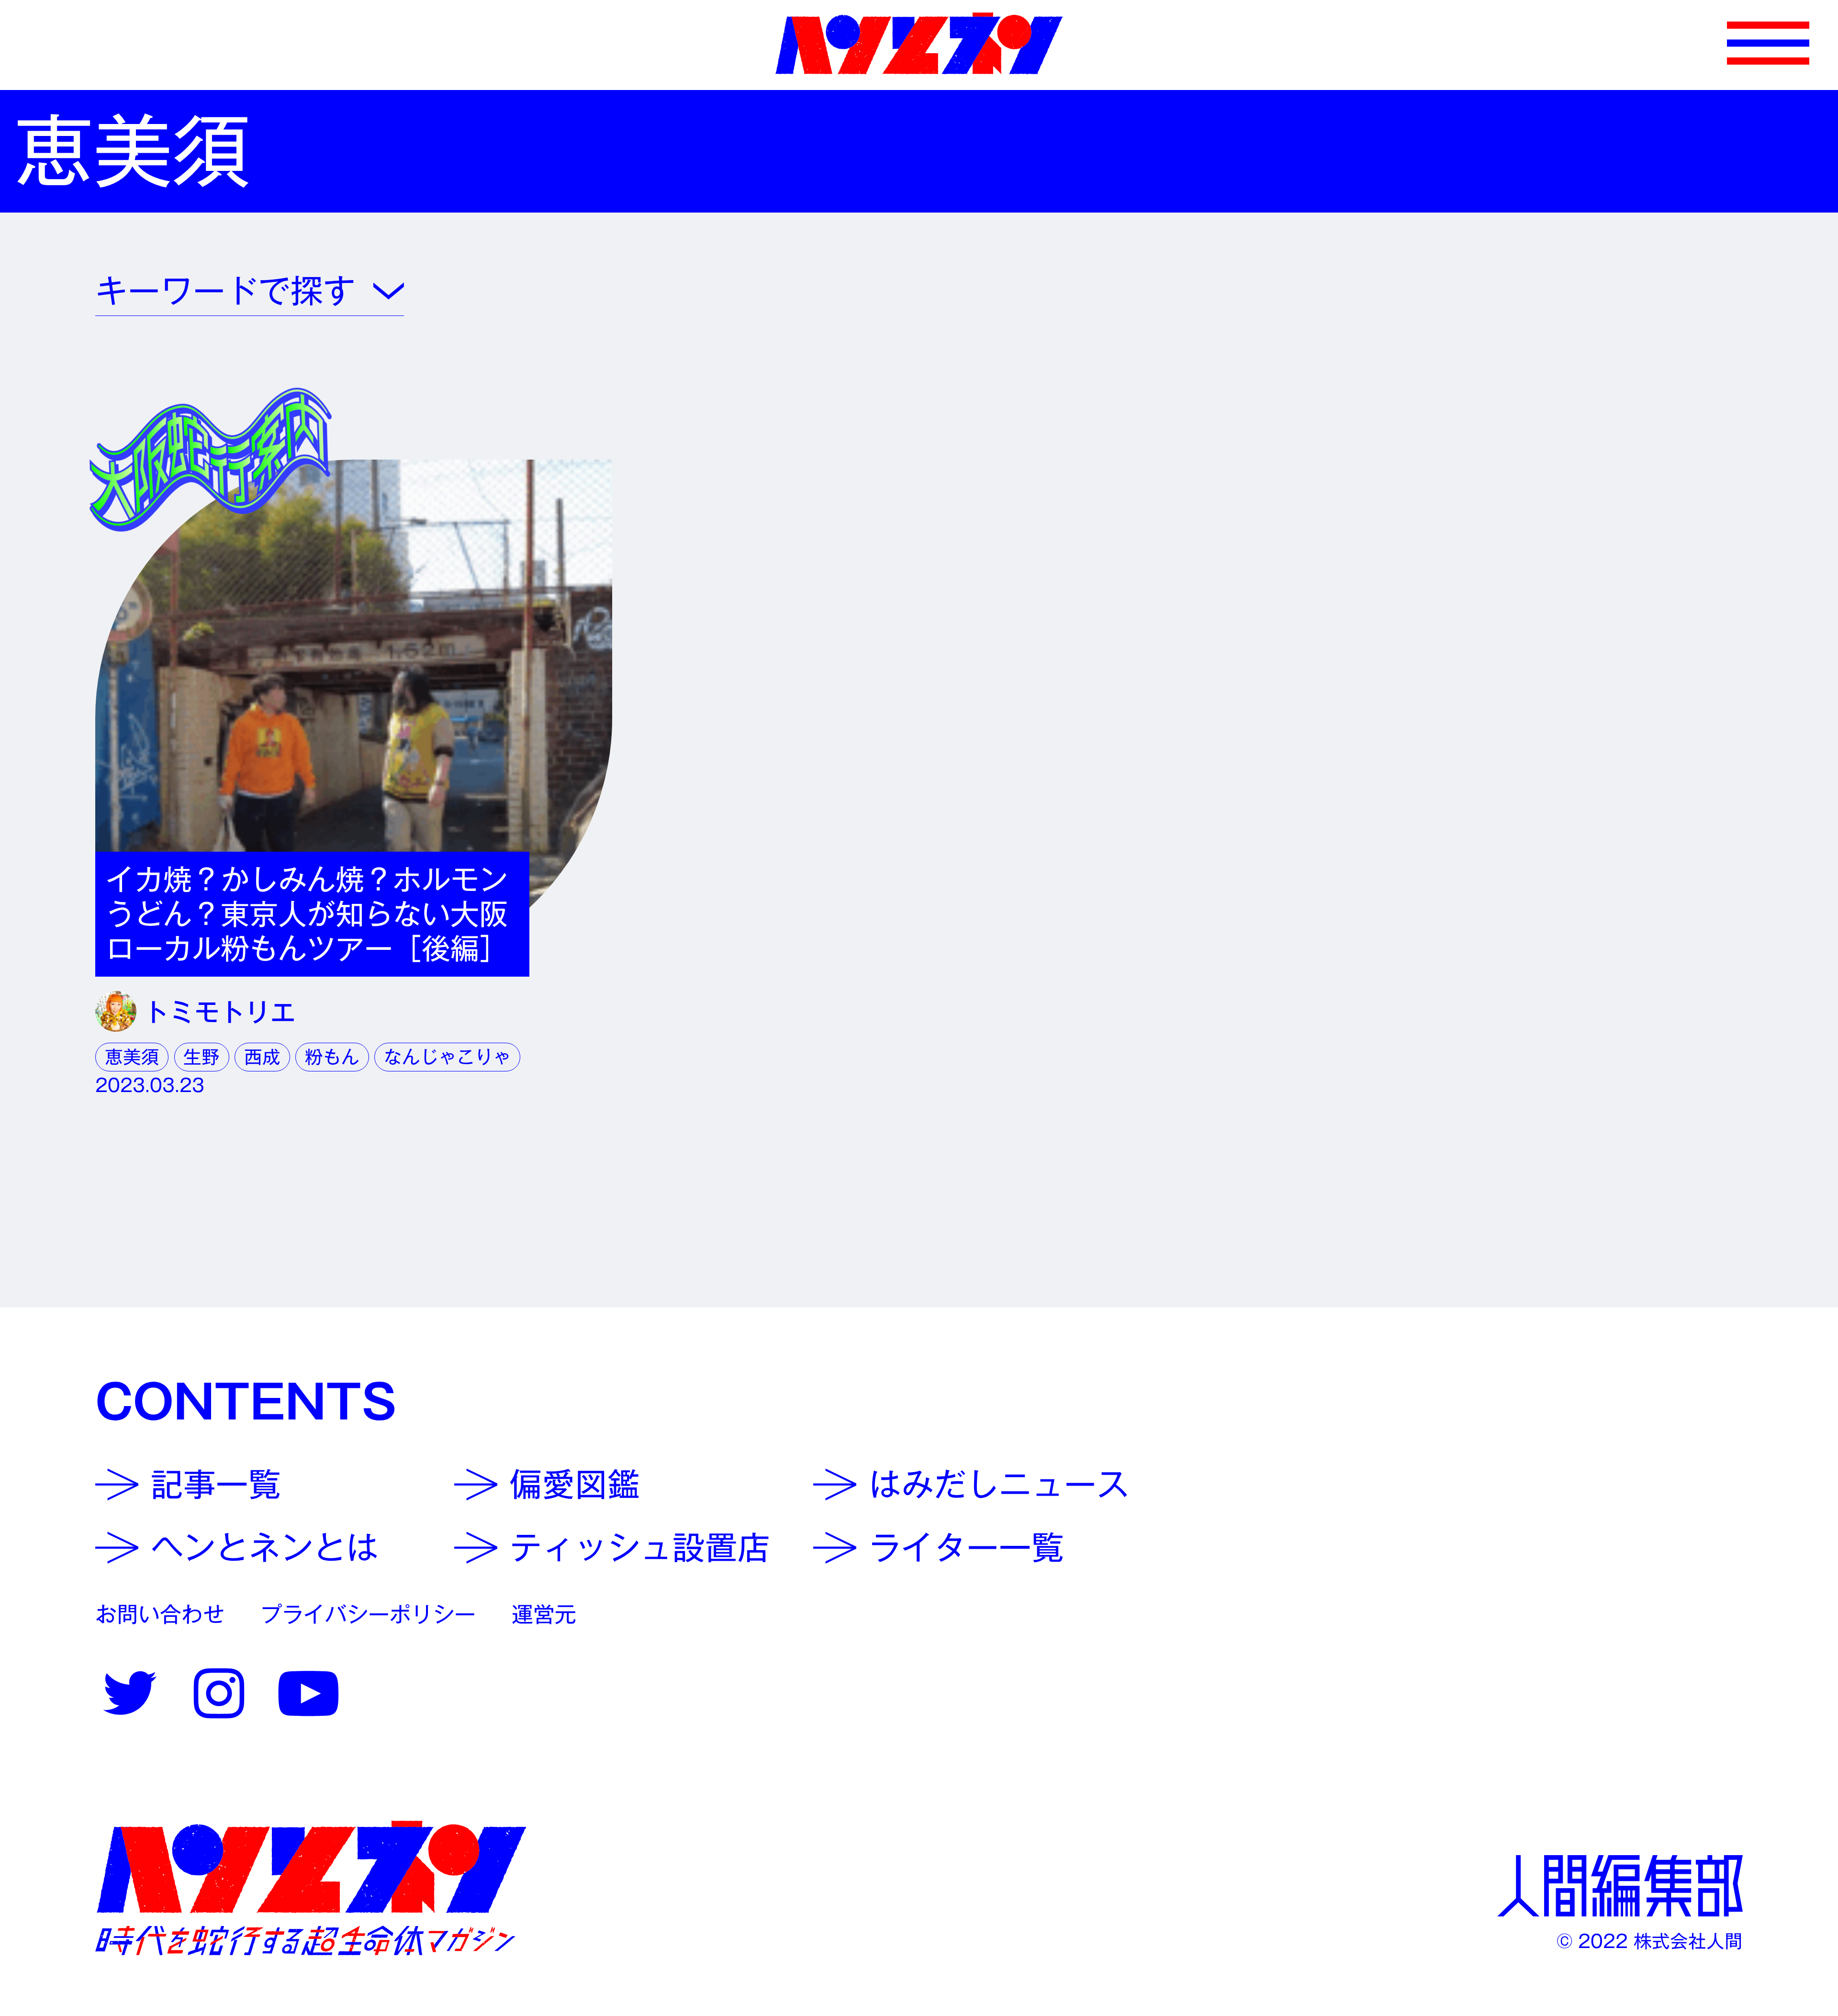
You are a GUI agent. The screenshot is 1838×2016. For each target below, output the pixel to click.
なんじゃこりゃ (448, 1057)
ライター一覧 (966, 1548)
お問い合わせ (160, 1614)
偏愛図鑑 (575, 1484)
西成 (262, 1057)
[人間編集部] (1620, 1886)
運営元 (544, 1614)
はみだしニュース (999, 1484)
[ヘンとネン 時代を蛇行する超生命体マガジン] (311, 1888)
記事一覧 (216, 1484)
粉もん (332, 1057)
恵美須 (132, 1057)
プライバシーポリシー (368, 1614)
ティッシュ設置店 (640, 1548)
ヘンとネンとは (265, 1548)
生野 (202, 1057)
